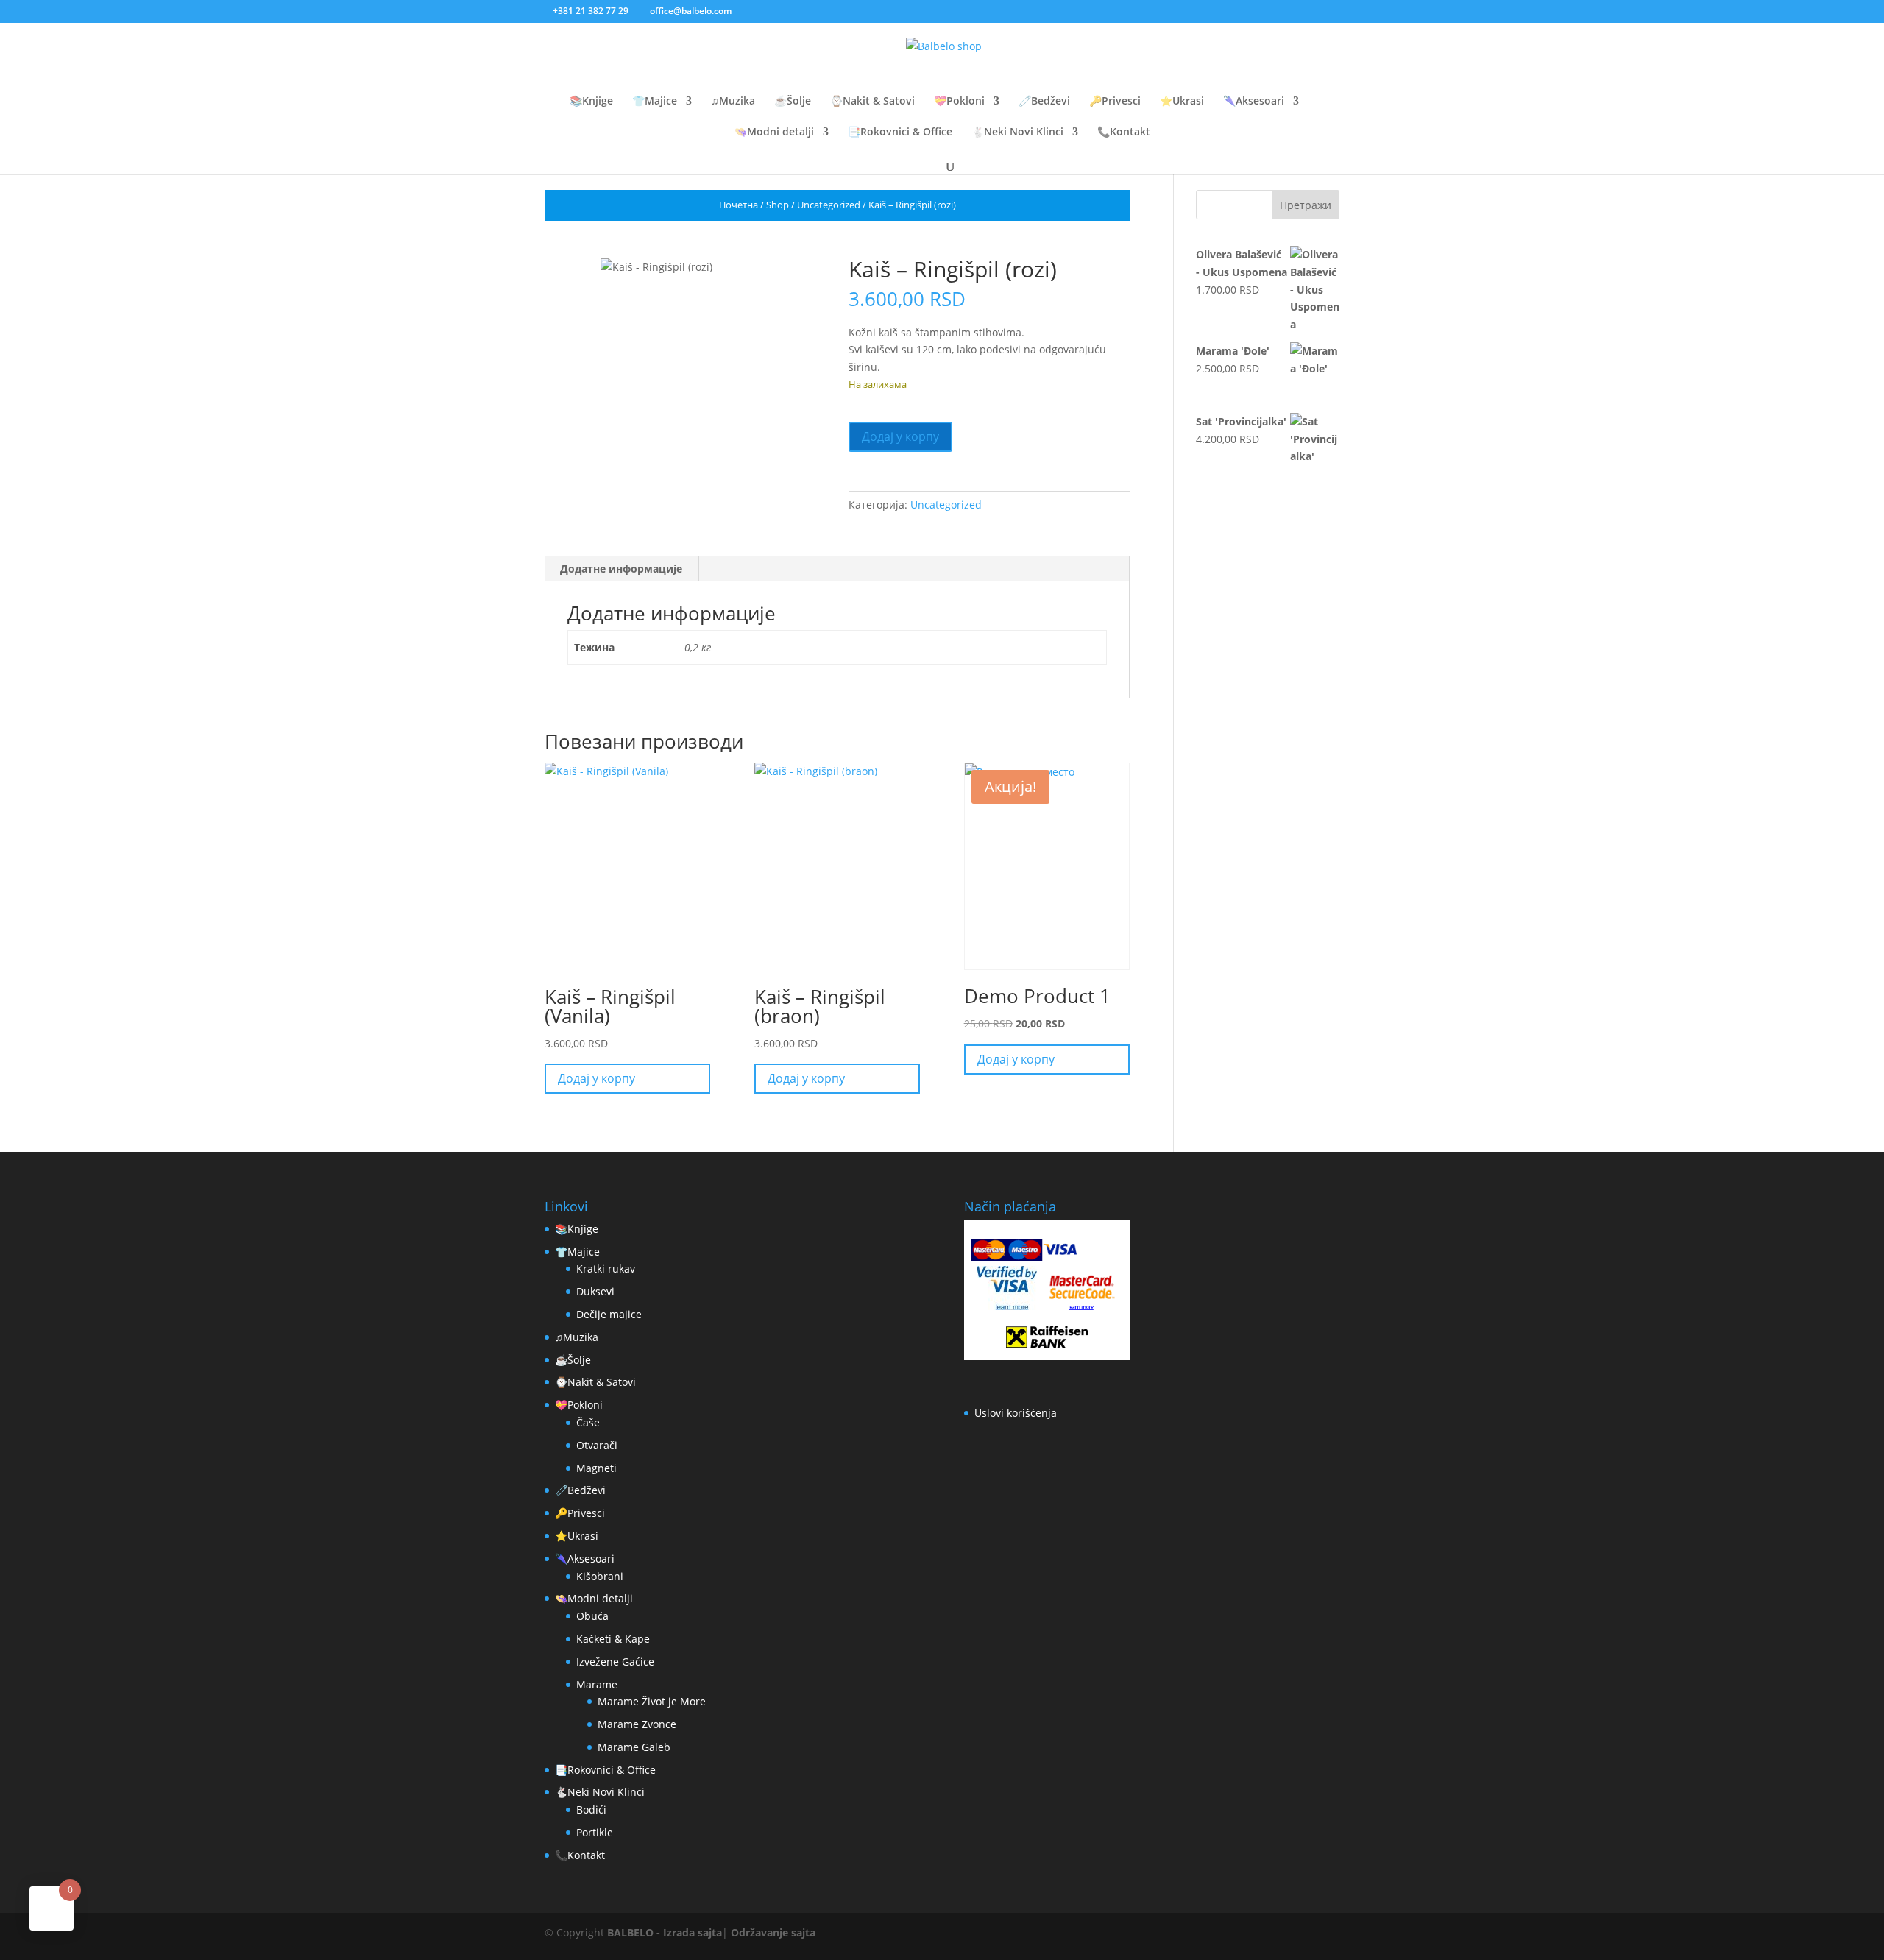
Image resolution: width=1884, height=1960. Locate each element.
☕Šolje (793, 102)
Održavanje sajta (773, 1932)
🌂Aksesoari (1254, 102)
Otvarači (597, 1445)
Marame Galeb (634, 1747)
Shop (778, 205)
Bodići (591, 1809)
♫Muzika (733, 102)
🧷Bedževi (1044, 102)
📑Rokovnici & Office (900, 132)
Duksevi (595, 1291)
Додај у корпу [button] (596, 1078)
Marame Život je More (652, 1701)
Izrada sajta (693, 1932)
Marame (597, 1684)
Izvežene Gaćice (615, 1662)
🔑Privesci (1115, 102)
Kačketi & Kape (613, 1639)
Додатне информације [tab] (621, 569)
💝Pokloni (959, 102)
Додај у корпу (900, 436)
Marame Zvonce (637, 1724)
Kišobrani (600, 1576)
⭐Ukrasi (1182, 102)
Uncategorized (829, 205)
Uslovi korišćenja (1016, 1413)
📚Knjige (591, 102)
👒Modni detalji (774, 132)
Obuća (592, 1616)
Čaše (588, 1422)
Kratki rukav (606, 1269)
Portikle (595, 1832)
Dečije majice (609, 1314)
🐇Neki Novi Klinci (1017, 132)
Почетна (739, 205)
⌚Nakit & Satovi (872, 102)
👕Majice (655, 102)
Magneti (596, 1468)
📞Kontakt (1124, 132)
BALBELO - (635, 1932)
